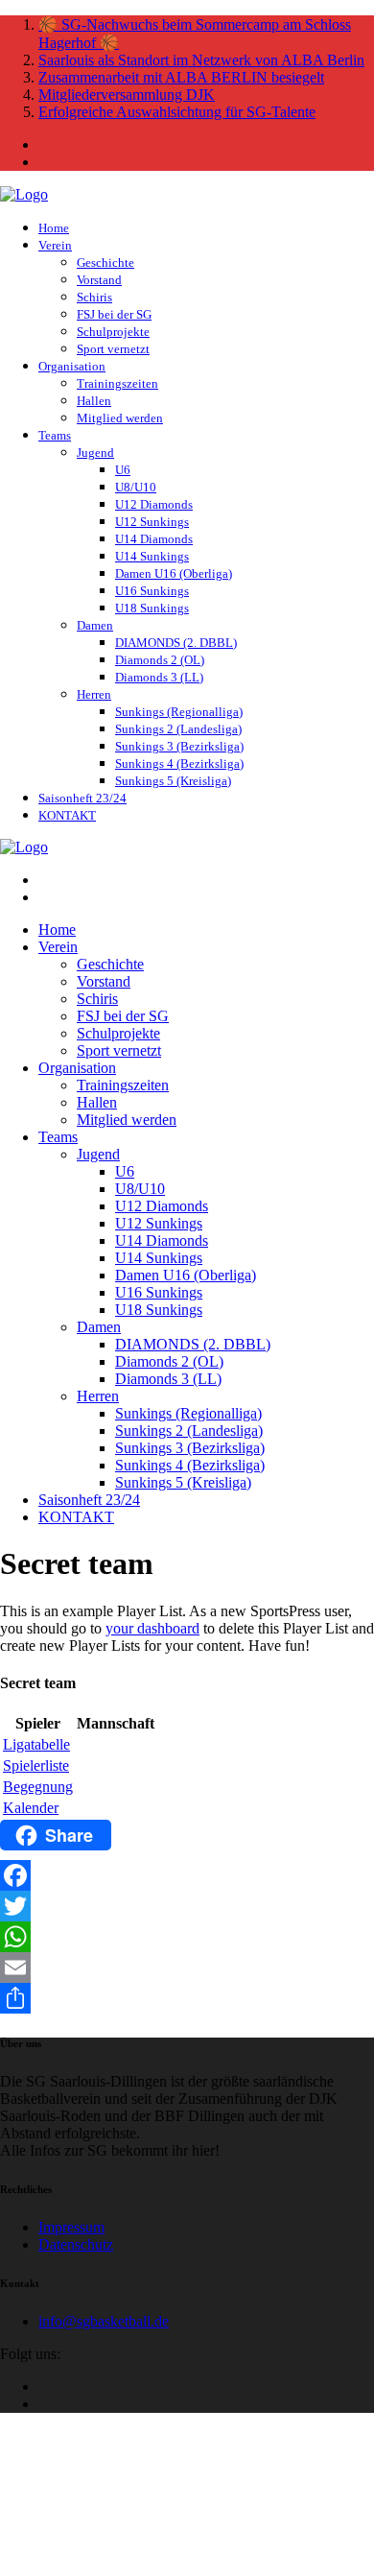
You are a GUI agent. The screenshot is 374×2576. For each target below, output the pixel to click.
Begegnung (38, 1787)
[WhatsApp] (187, 1937)
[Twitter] (187, 1906)
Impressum (71, 2227)
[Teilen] (187, 1998)
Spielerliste (36, 1765)
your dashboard (152, 1628)
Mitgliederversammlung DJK (127, 95)
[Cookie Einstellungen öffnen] (144, 2567)
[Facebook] (187, 1875)
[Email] (187, 1968)
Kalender (31, 1808)
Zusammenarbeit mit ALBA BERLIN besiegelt (181, 77)
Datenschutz (76, 2244)
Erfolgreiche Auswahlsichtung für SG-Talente (177, 112)
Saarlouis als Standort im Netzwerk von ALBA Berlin (201, 60)
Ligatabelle (36, 1744)
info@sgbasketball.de (104, 2321)
